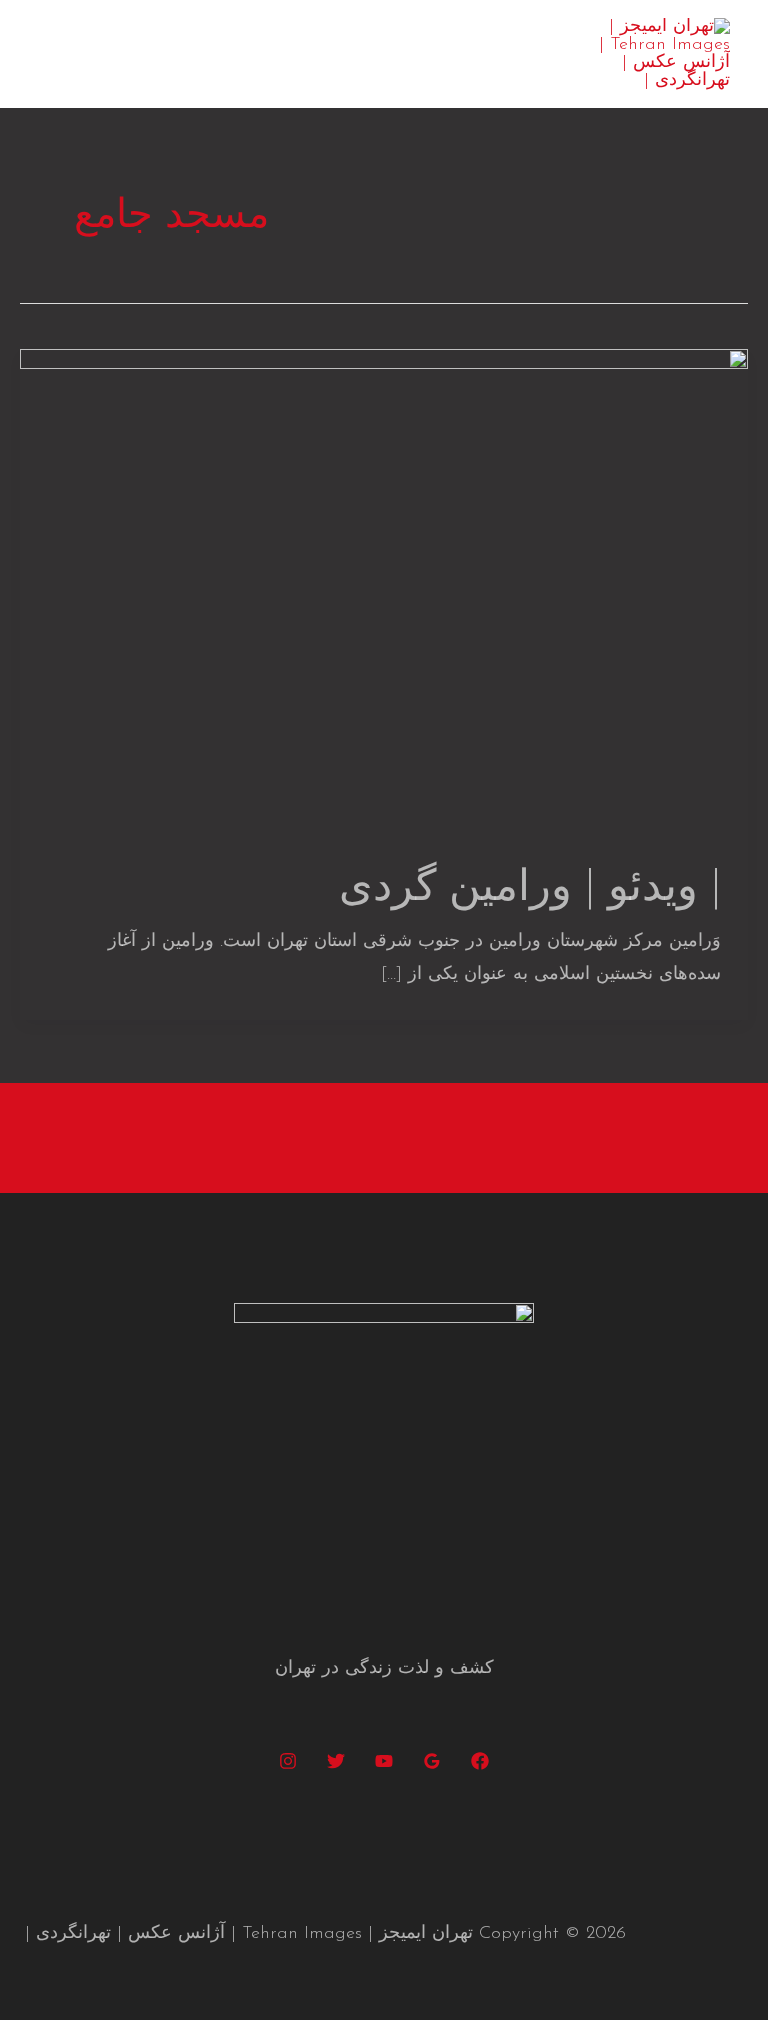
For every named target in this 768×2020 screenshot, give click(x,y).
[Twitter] (336, 1761)
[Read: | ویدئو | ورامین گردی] (384, 591)
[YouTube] (384, 1761)
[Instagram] (288, 1761)
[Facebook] (480, 1761)
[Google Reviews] (432, 1761)
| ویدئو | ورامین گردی (530, 889)
